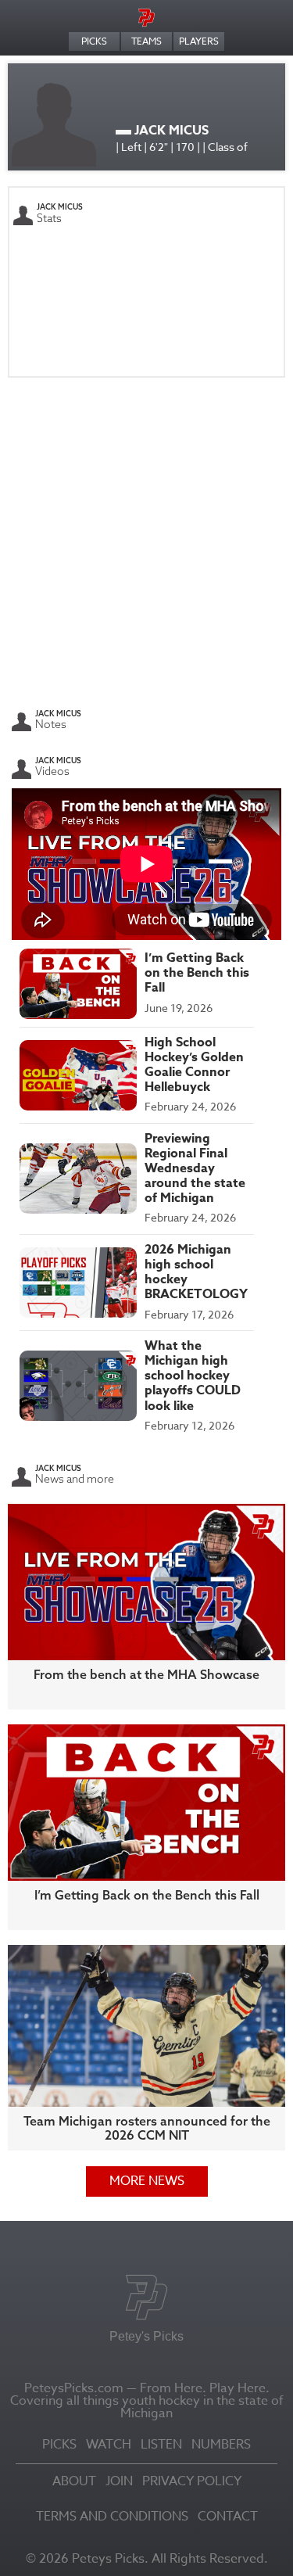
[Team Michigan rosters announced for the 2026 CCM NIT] (146, 2024)
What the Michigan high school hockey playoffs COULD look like (193, 1376)
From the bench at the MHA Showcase (146, 1674)
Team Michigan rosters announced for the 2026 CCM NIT (147, 2128)
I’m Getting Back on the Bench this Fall (197, 973)
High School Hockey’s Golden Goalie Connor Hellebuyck (194, 1065)
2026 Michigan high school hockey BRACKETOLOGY (196, 1272)
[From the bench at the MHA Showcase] (146, 1581)
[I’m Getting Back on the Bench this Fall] (146, 1801)
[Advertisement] (146, 540)
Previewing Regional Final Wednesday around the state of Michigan (195, 1169)
